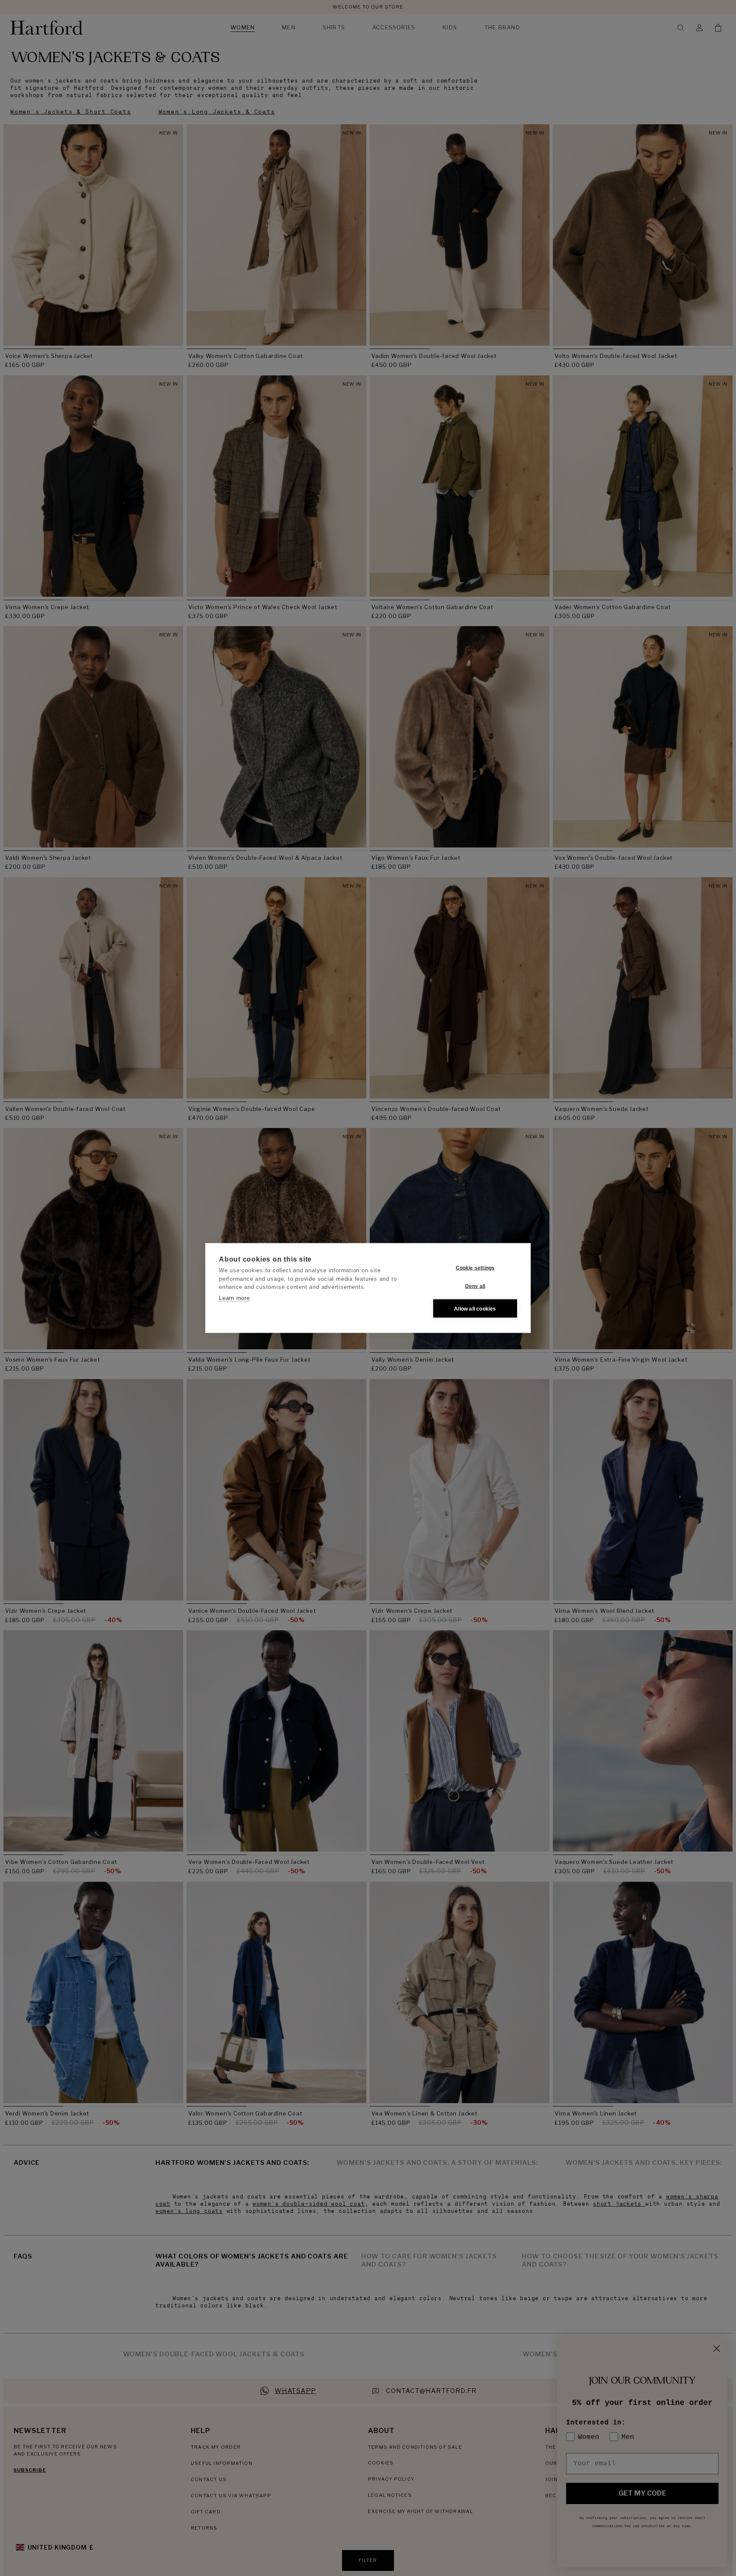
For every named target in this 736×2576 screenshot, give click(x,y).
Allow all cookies (475, 1308)
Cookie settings (475, 1268)
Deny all (475, 1286)
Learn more (234, 1298)
